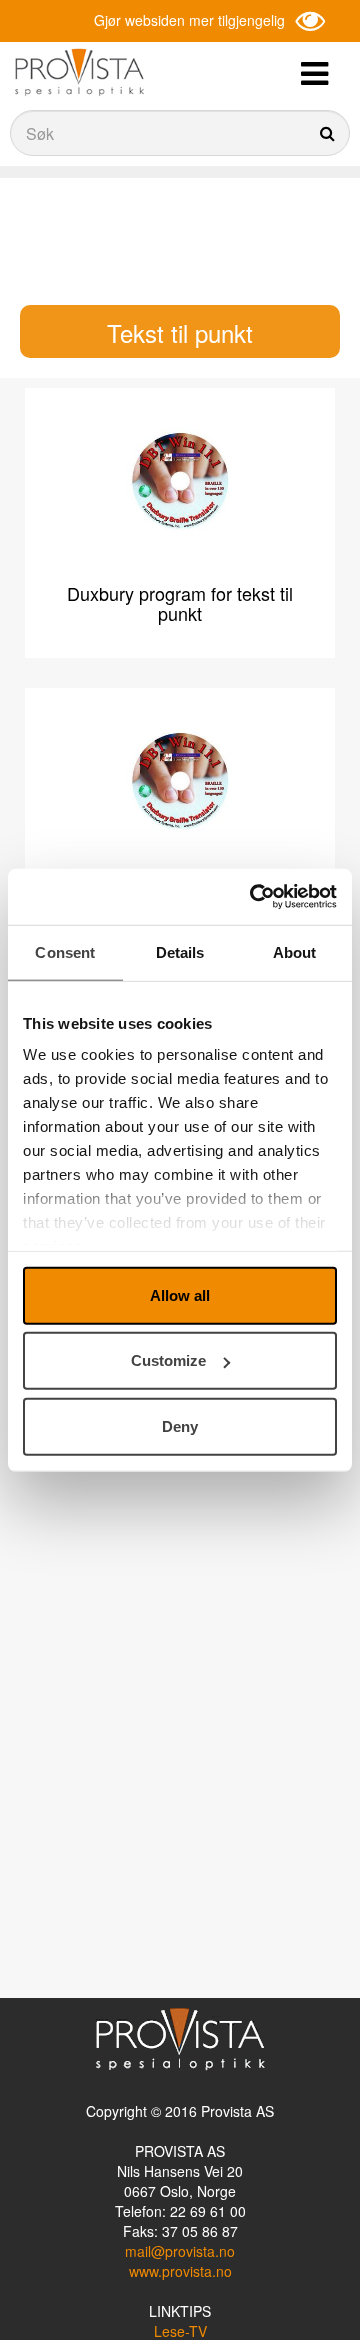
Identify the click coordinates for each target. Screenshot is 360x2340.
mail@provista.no (180, 2251)
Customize (168, 1360)
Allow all (180, 1294)
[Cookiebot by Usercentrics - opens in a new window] (254, 897)
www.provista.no (180, 2271)
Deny (180, 1425)
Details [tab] (180, 951)
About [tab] (295, 951)
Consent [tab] (65, 951)
